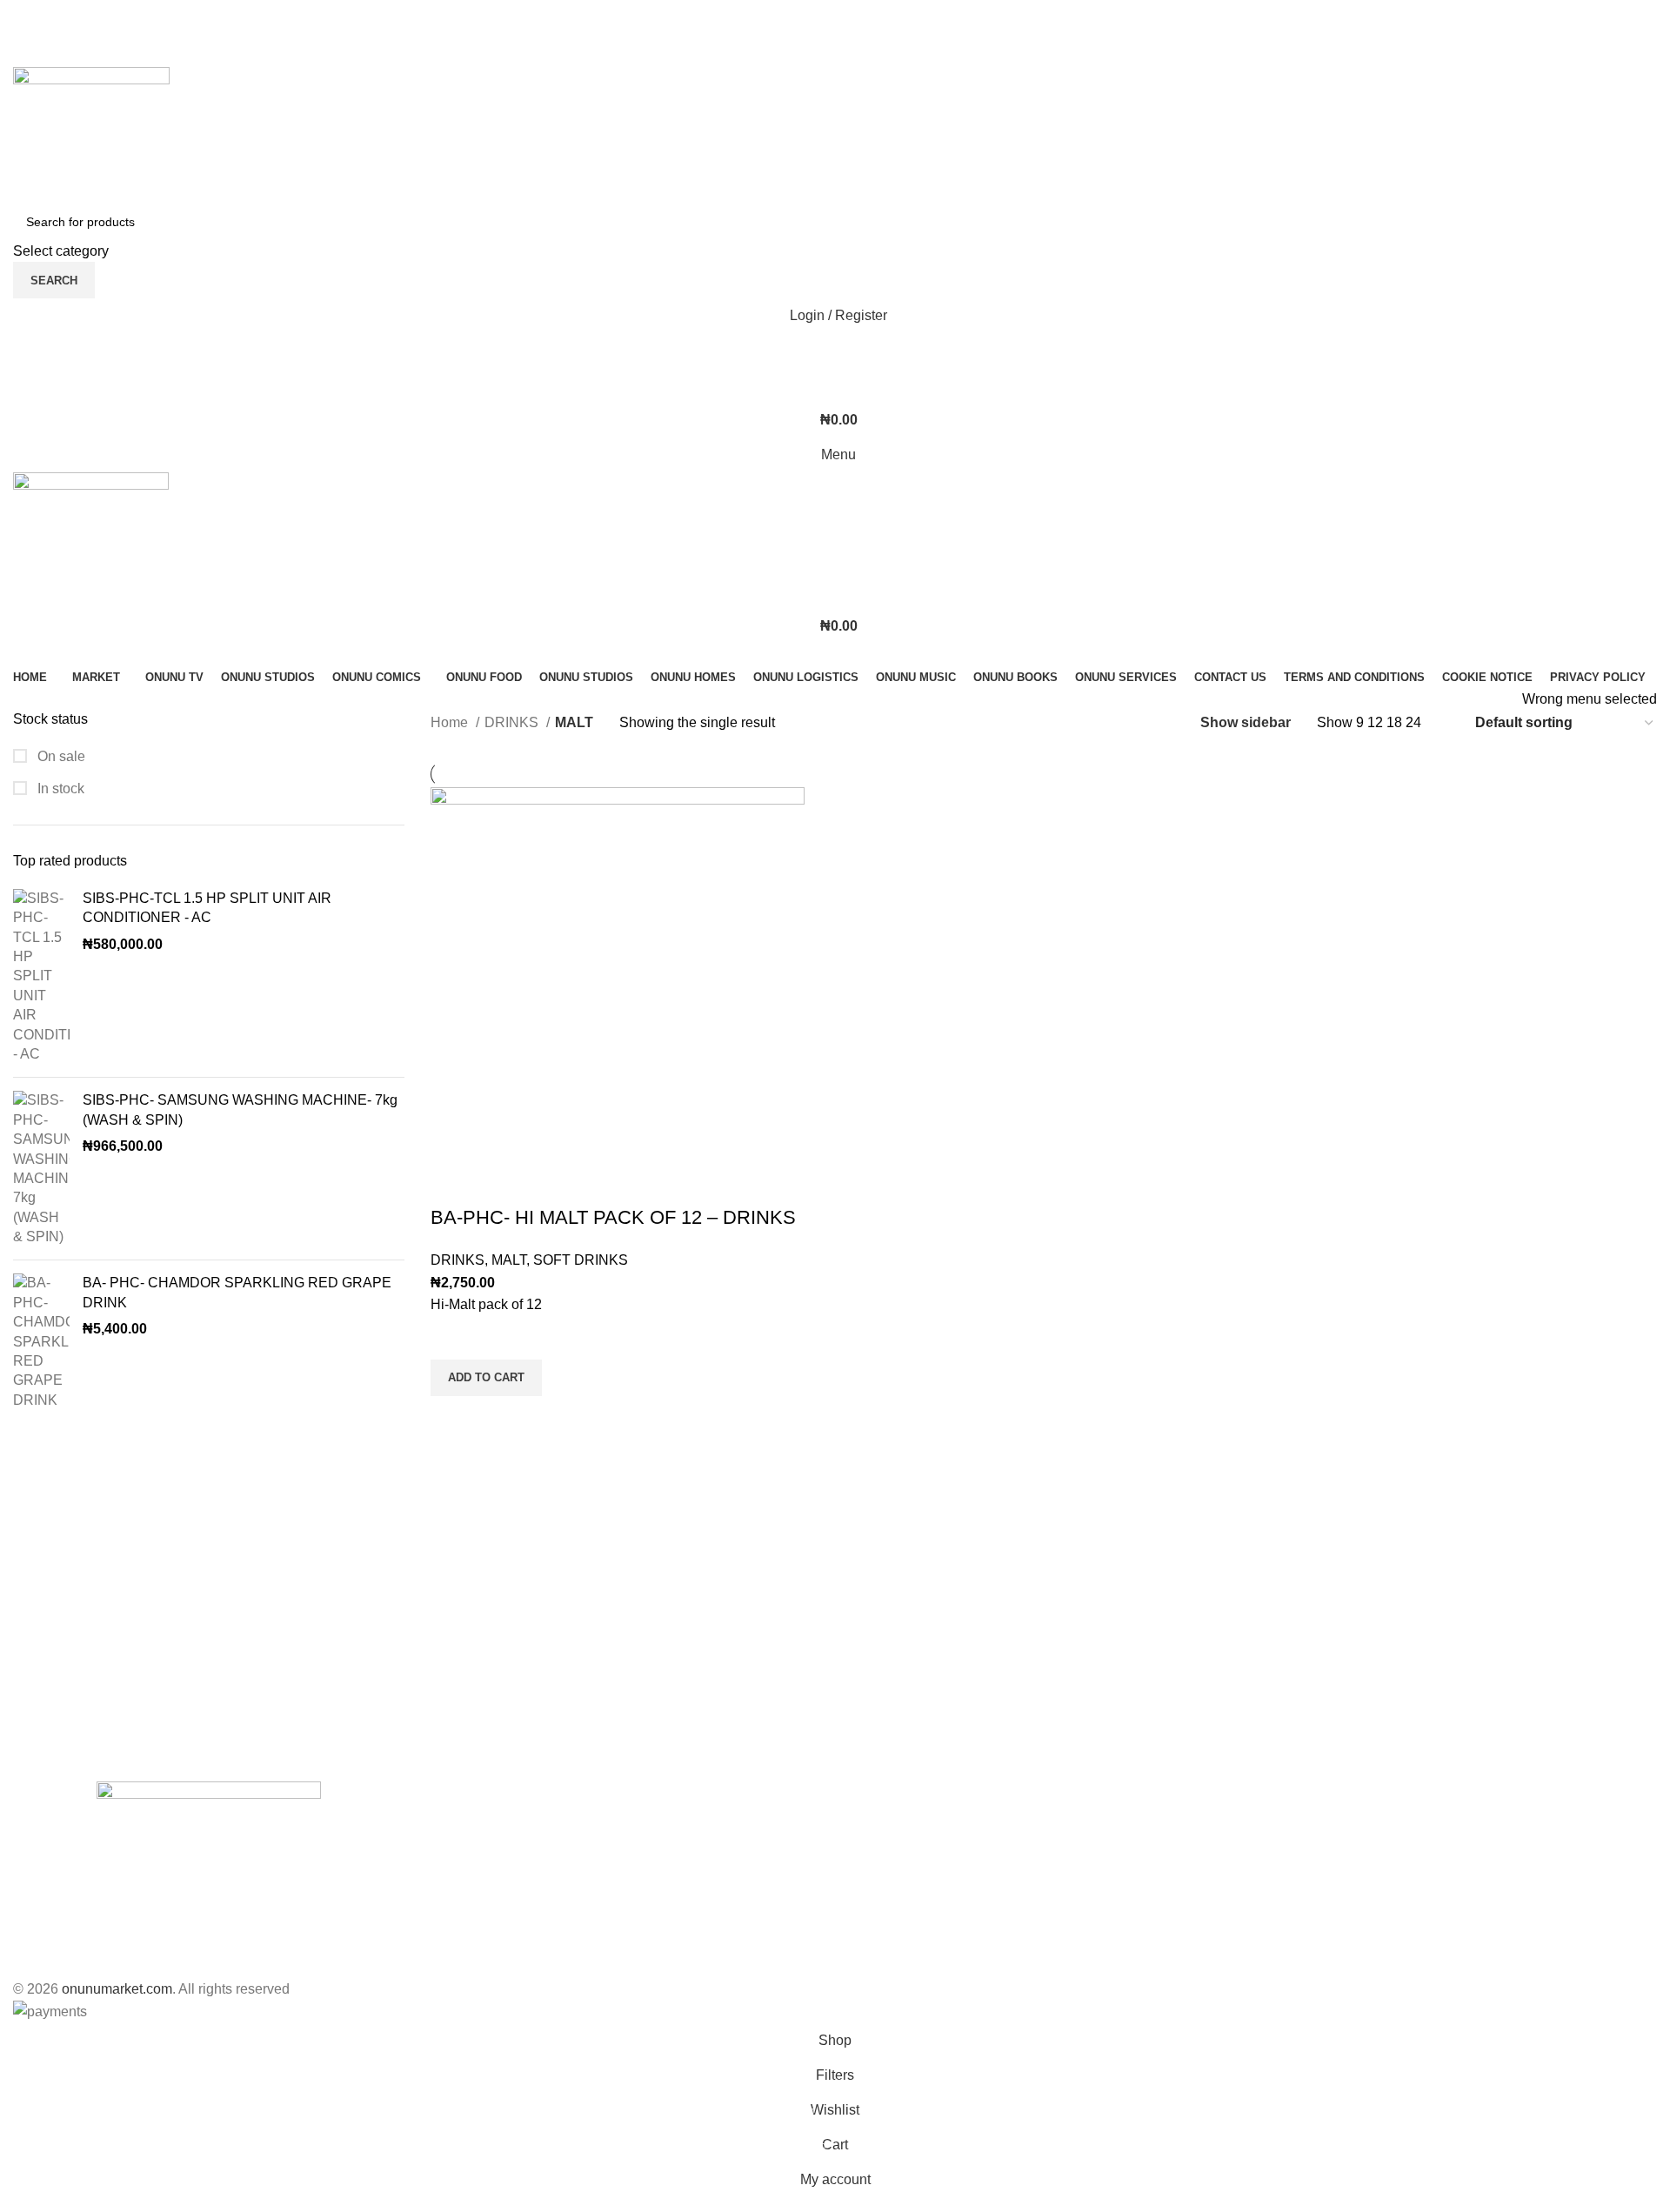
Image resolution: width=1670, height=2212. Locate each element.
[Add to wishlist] (452, 1338)
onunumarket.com (117, 1989)
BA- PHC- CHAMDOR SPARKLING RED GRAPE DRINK (237, 1292)
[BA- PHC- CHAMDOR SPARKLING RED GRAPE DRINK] (41, 1342)
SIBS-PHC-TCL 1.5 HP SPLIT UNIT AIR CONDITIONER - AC (207, 908)
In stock (59, 789)
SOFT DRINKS (581, 1260)
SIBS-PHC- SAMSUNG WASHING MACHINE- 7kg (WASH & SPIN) (240, 1109)
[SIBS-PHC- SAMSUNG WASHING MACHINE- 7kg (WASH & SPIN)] (41, 1169)
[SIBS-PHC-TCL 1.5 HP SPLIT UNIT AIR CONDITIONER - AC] (41, 977)
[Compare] (452, 1183)
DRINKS (513, 722)
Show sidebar (1246, 722)
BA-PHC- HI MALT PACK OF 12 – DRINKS (613, 1217)
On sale (60, 756)
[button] (486, 1378)
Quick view (452, 1418)
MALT (509, 1260)
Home (451, 722)
